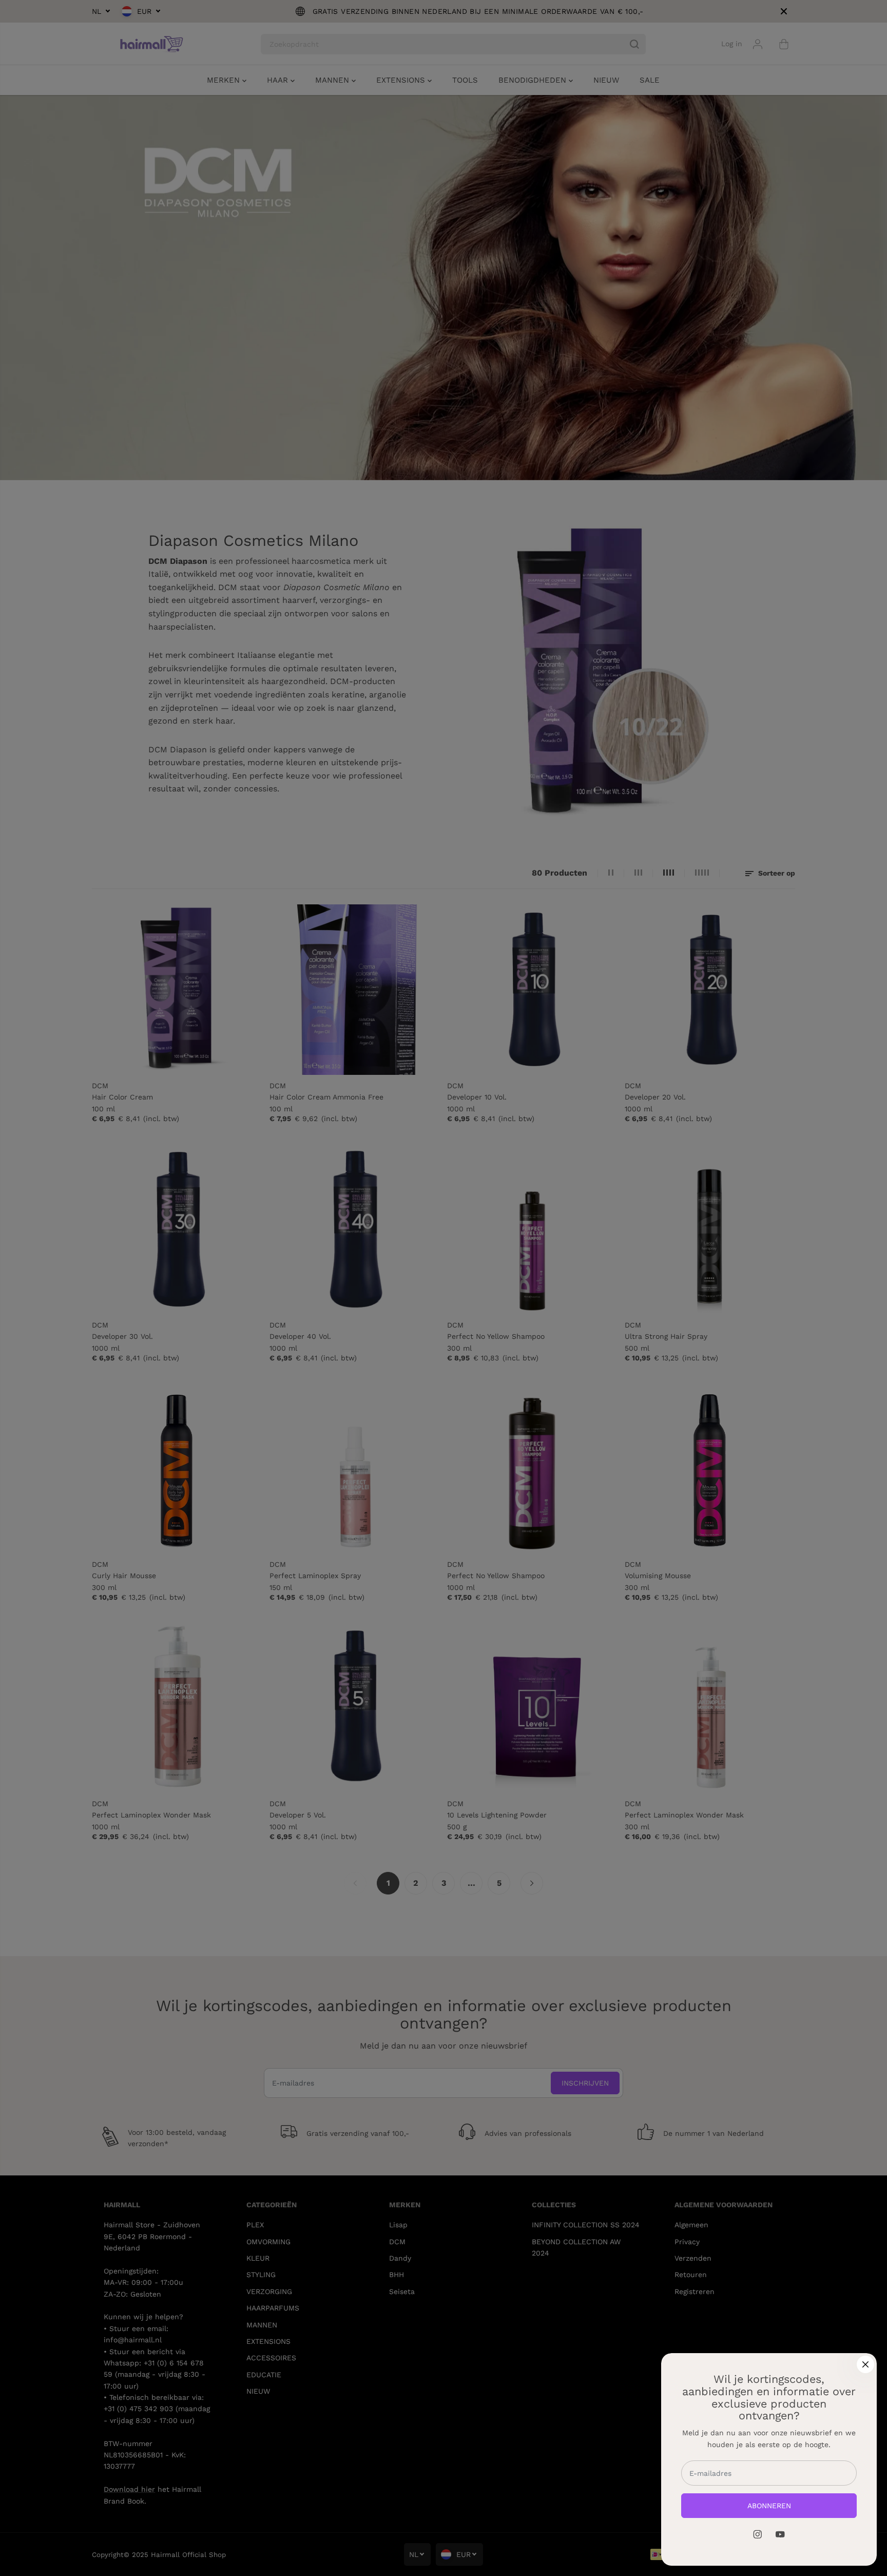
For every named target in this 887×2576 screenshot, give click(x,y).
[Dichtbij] (865, 2364)
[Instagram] (758, 2534)
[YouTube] (780, 2534)
